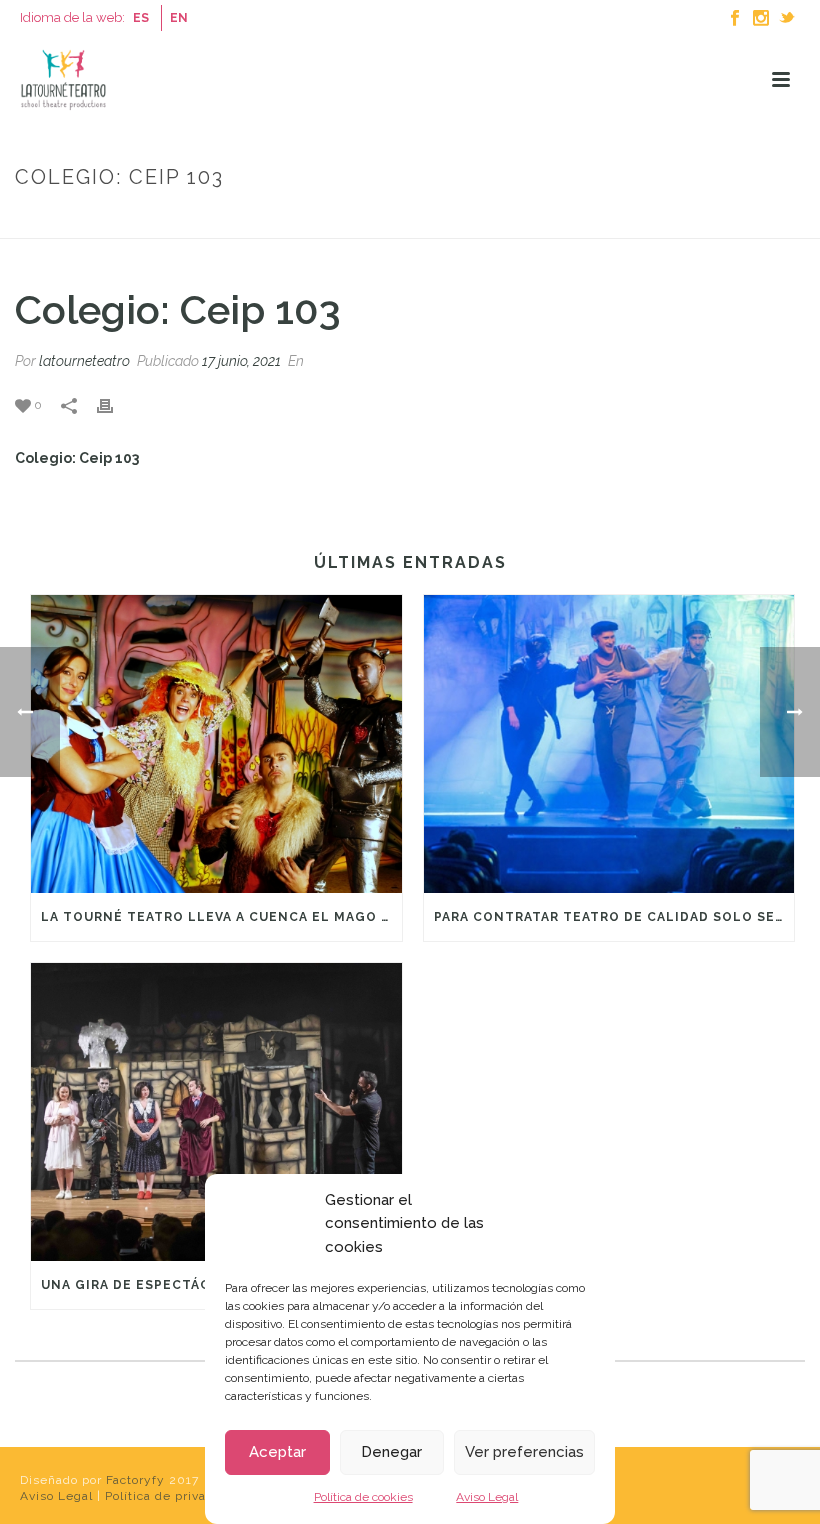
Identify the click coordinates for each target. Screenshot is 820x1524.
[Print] (115, 404)
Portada (630, 219)
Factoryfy (137, 1480)
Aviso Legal (487, 1497)
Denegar (391, 1452)
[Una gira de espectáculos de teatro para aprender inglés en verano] (216, 1112)
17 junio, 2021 (241, 361)
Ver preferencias (524, 1452)
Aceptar (277, 1452)
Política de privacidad (174, 1496)
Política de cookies (363, 1497)
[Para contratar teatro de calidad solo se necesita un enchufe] (609, 744)
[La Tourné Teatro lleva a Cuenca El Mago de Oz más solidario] (216, 744)
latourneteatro (84, 361)
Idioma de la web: (72, 17)
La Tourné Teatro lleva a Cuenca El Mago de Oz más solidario (221, 917)
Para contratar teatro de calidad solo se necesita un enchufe (614, 917)
